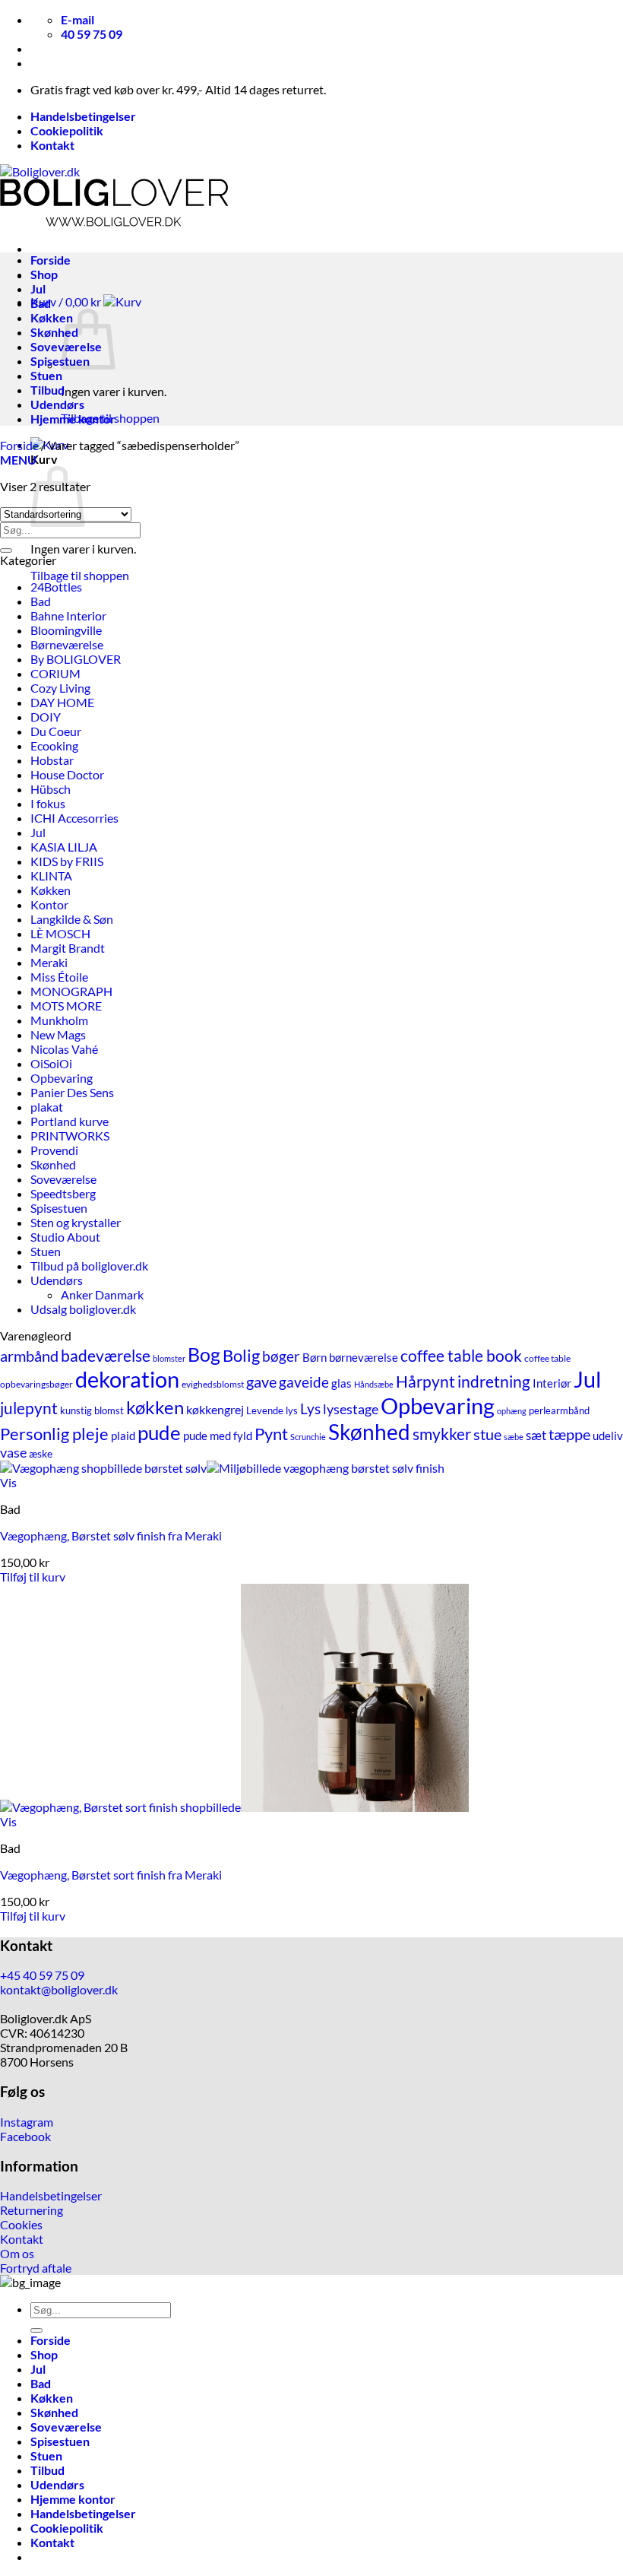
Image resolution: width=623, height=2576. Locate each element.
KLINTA (51, 876)
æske (41, 1454)
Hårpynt (425, 1381)
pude (159, 1432)
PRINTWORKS (70, 1136)
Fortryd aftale (36, 2268)
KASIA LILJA (64, 847)
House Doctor (67, 774)
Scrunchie (308, 1437)
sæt (536, 1435)
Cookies (21, 2224)
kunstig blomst (92, 1410)
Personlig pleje (54, 1434)
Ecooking (54, 746)
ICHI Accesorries (74, 818)
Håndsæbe (374, 1384)
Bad (41, 303)
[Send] (6, 550)
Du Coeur (56, 731)
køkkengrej (215, 1410)
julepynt (29, 1408)
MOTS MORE (66, 1006)
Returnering (32, 2210)
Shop (44, 274)
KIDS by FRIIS (67, 861)
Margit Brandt (68, 948)
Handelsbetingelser (83, 116)
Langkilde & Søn (72, 919)
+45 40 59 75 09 (42, 1975)
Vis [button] (8, 1482)
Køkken (52, 317)
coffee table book (461, 1355)
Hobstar (52, 760)
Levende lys (272, 1410)
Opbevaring (62, 1078)
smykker (442, 1434)
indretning (494, 1381)
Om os (17, 2253)
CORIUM (55, 673)
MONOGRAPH (71, 991)
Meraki (49, 962)
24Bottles (56, 587)
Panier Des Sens (72, 1092)
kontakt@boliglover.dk (59, 1989)
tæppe (569, 1434)
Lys (310, 1409)
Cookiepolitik (67, 130)
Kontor (49, 904)
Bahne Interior (68, 615)
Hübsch (51, 789)
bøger (281, 1356)
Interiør (552, 1383)
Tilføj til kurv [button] (33, 1577)
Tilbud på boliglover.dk (89, 1266)
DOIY (46, 717)
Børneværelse (67, 644)
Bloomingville (66, 630)
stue (487, 1434)
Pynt (271, 1434)
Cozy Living (60, 688)
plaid (123, 1436)
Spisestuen (60, 361)
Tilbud (47, 390)
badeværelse (106, 1355)
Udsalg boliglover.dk (83, 1309)
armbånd (29, 1356)
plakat (47, 1107)
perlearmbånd (559, 1411)
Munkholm (59, 1020)
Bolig (241, 1355)
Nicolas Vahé (64, 1049)
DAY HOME (62, 702)
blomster (169, 1358)
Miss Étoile (59, 977)
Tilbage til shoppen (80, 575)
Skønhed (54, 332)
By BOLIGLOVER (76, 659)
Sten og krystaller (76, 1222)
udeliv (608, 1436)
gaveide (304, 1382)
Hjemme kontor (73, 419)
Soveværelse (63, 1179)
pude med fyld (218, 1436)
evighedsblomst (213, 1384)
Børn (315, 1358)
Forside (51, 260)
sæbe (514, 1437)
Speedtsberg (63, 1193)
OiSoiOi (51, 1063)
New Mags (58, 1034)
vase (13, 1453)
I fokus (48, 803)
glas (342, 1383)
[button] (86, 301)
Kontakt (52, 145)
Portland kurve (70, 1121)
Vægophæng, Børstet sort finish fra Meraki (111, 1875)
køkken (155, 1407)
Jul (38, 289)
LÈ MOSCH (60, 933)
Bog (204, 1354)
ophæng (512, 1411)
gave (261, 1382)
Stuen (46, 375)
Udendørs (57, 404)
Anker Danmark (102, 1294)
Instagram (27, 2122)
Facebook (25, 2136)
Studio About (65, 1237)
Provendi (54, 1150)
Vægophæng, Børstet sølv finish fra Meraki (111, 1535)
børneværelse (364, 1357)
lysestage (351, 1409)
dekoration (127, 1379)
